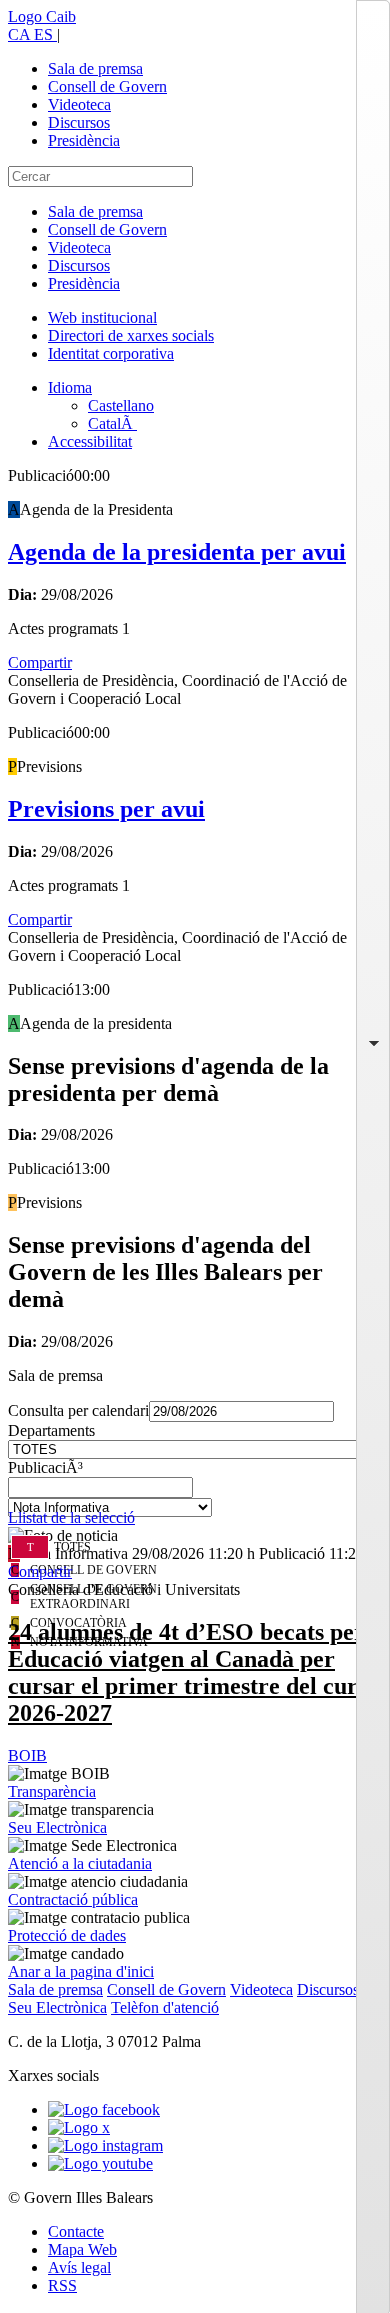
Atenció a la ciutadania (80, 1863)
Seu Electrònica (57, 1827)
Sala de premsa (95, 68)
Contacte (76, 2231)
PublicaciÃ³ (45, 1467)
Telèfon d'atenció (165, 2007)
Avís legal (79, 2267)
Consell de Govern (107, 86)
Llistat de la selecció (71, 1517)
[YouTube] (100, 2163)
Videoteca (79, 104)
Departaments (51, 1430)
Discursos (79, 122)
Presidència (84, 140)
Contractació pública (73, 1899)
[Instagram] (105, 2145)
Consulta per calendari (78, 1410)
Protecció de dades (67, 1935)
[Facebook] (104, 2109)
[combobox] (195, 1493)
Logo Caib (42, 16)
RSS (62, 2285)
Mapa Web (82, 2249)
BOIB (27, 1755)
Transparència (52, 1791)
